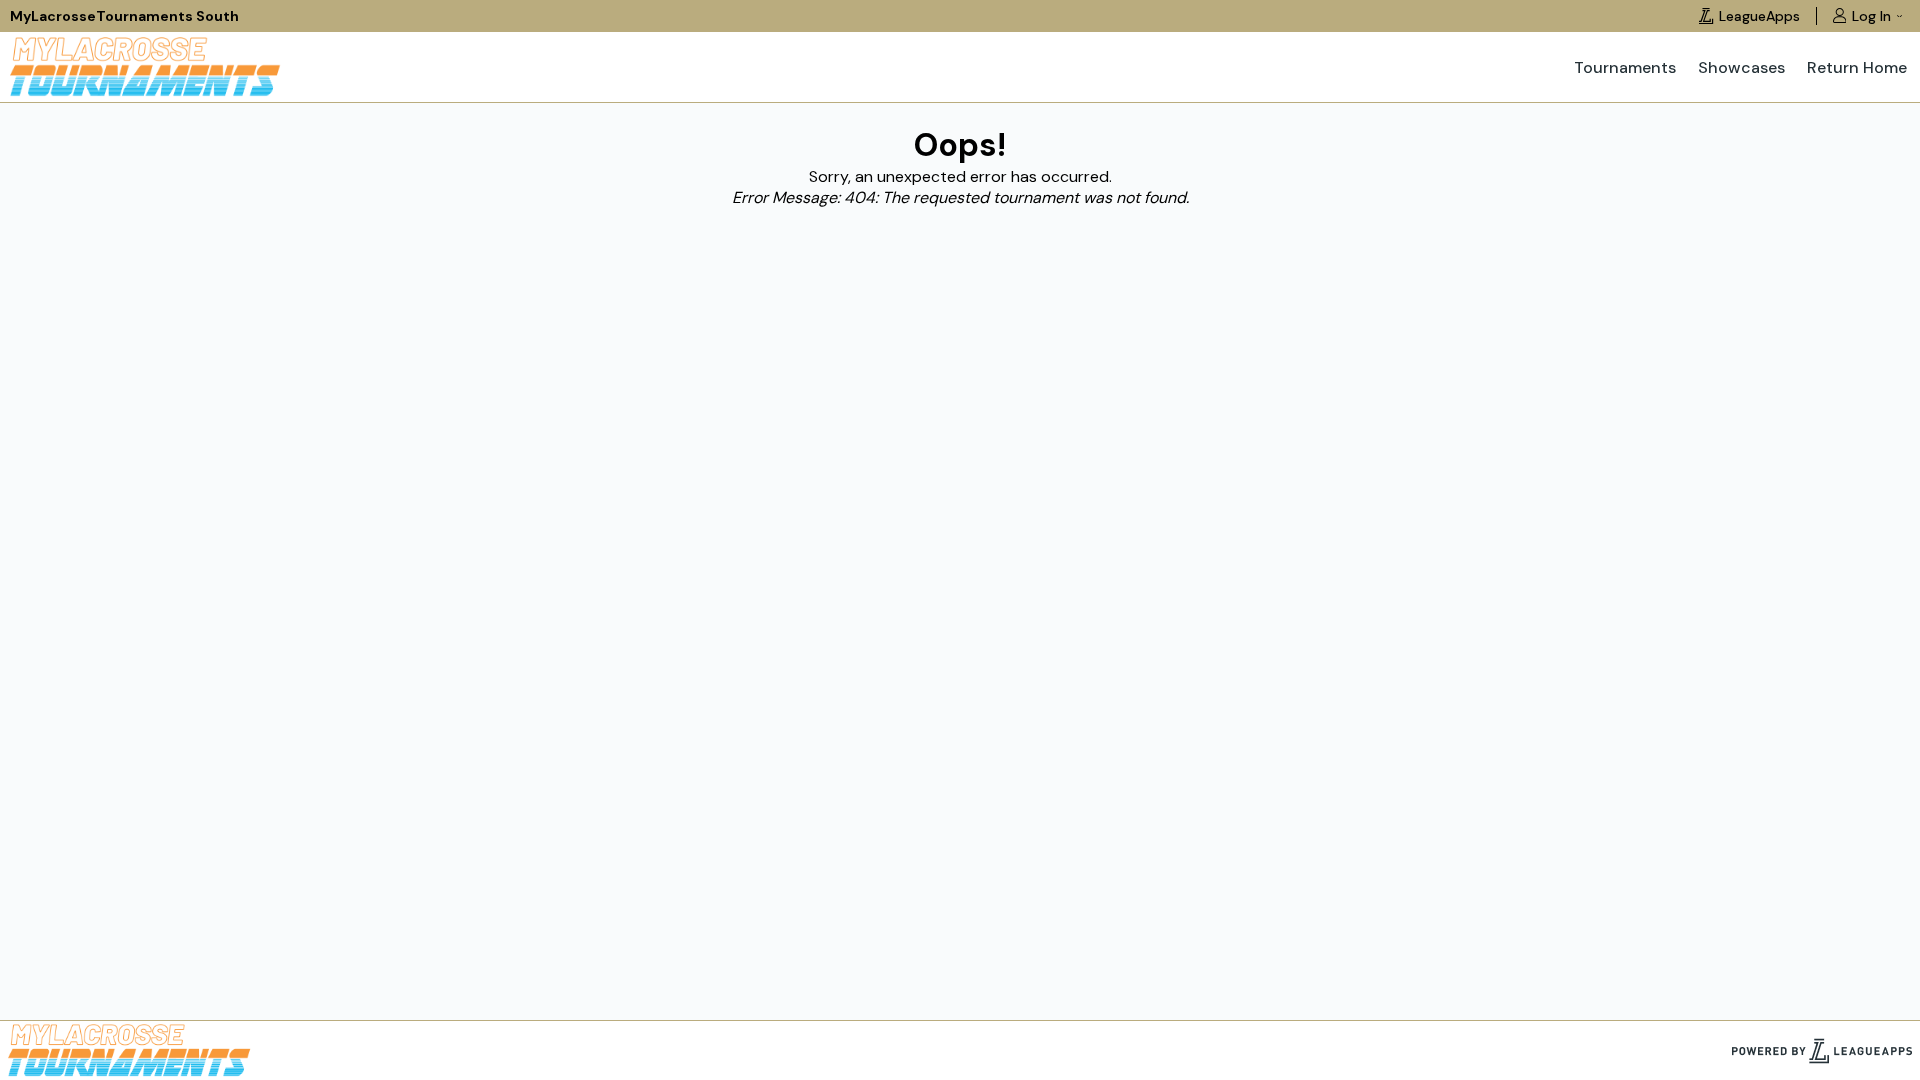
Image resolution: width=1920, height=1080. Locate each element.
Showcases (1741, 67)
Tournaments (1625, 67)
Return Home (1857, 67)
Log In (1871, 16)
